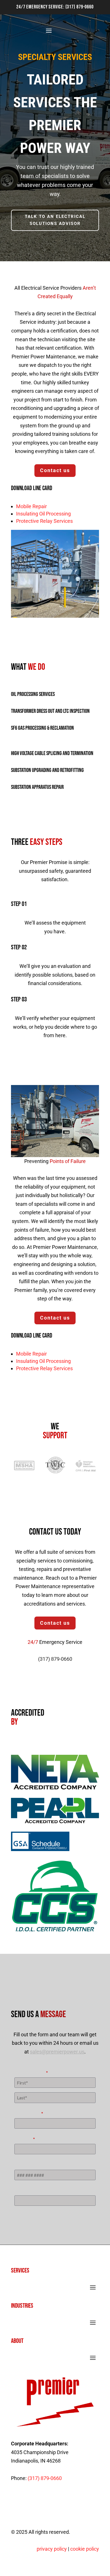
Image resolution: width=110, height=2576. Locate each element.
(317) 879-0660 (80, 7)
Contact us (55, 470)
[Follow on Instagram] (41, 2504)
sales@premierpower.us (57, 2052)
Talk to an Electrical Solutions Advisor (55, 220)
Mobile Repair (31, 506)
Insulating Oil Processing (43, 514)
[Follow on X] (66, 2504)
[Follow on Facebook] (28, 2504)
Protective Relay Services (44, 521)
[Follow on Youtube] (54, 2504)
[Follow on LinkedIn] (16, 2504)
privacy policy (52, 2549)
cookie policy (85, 2549)
